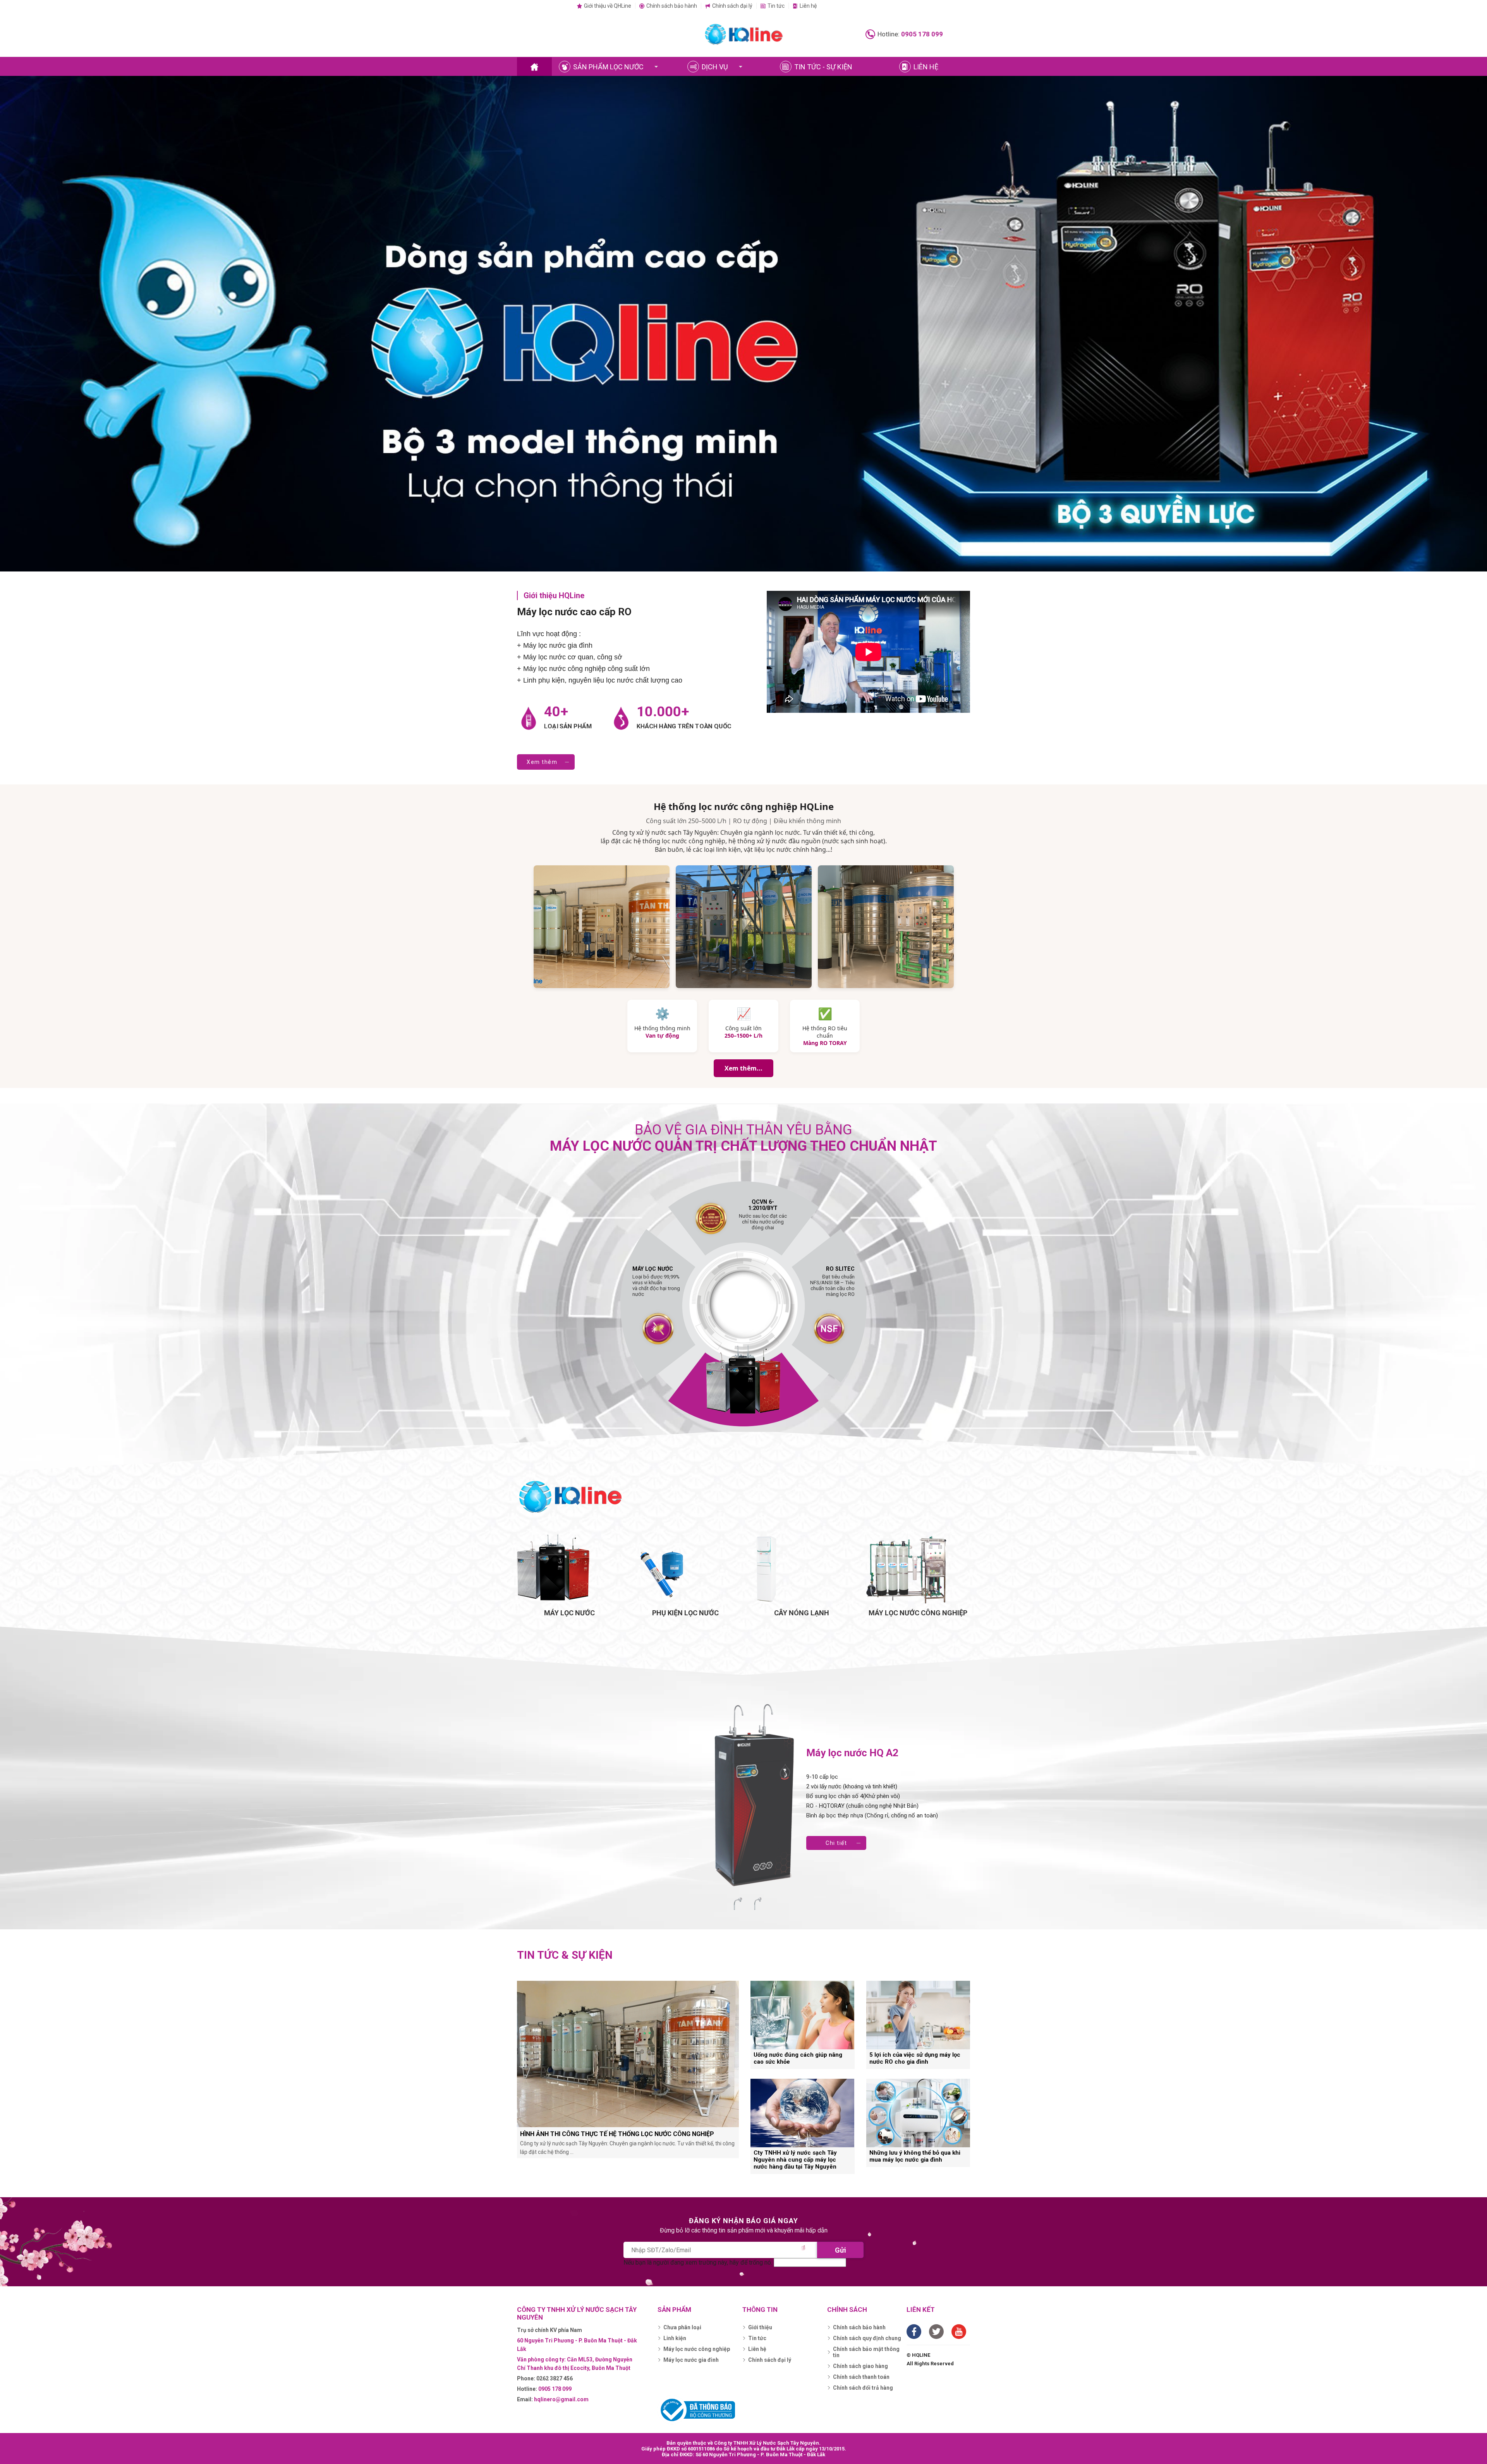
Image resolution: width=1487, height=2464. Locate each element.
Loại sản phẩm (568, 726)
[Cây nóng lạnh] (802, 1569)
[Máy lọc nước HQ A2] (756, 1796)
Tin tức (776, 6)
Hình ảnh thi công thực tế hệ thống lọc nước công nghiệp (617, 2134)
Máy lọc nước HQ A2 (852, 1753)
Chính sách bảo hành (672, 6)
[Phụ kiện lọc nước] (685, 1569)
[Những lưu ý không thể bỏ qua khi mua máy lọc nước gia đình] (918, 2113)
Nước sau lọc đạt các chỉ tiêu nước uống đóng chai (763, 1218)
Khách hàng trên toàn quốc (684, 726)
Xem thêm (542, 762)
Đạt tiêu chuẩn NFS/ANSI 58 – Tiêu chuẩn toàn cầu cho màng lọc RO (832, 1282)
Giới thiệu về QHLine (608, 6)
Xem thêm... (743, 1068)
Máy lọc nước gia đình (691, 2360)
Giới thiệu (760, 2327)
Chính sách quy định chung (867, 2338)
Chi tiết (836, 1843)
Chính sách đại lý (732, 6)
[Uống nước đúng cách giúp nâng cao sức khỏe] (802, 2015)
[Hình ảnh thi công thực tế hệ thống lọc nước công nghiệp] (628, 2054)
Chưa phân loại (682, 2327)
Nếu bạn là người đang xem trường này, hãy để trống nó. (699, 2262)
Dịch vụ (715, 67)
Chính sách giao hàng (860, 2366)
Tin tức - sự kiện (823, 67)
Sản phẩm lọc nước (608, 67)
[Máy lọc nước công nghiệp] (918, 1569)
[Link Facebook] (914, 2332)
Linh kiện (675, 2338)
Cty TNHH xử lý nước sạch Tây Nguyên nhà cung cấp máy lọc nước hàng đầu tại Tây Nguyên (795, 2160)
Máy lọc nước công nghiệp (697, 2349)
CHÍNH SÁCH (847, 2310)
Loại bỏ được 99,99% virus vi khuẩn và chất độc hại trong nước (656, 1282)
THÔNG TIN (760, 2310)
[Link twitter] (936, 2332)
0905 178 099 (922, 34)
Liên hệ (808, 6)
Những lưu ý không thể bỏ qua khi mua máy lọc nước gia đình (915, 2156)
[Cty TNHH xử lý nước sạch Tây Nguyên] (534, 67)
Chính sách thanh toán (861, 2377)
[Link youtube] (959, 2332)
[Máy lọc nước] (569, 1569)
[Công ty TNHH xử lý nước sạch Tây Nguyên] (744, 34)
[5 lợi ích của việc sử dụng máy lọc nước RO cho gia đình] (918, 2015)
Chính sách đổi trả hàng (863, 2388)
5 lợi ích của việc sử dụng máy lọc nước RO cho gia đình (915, 2058)
